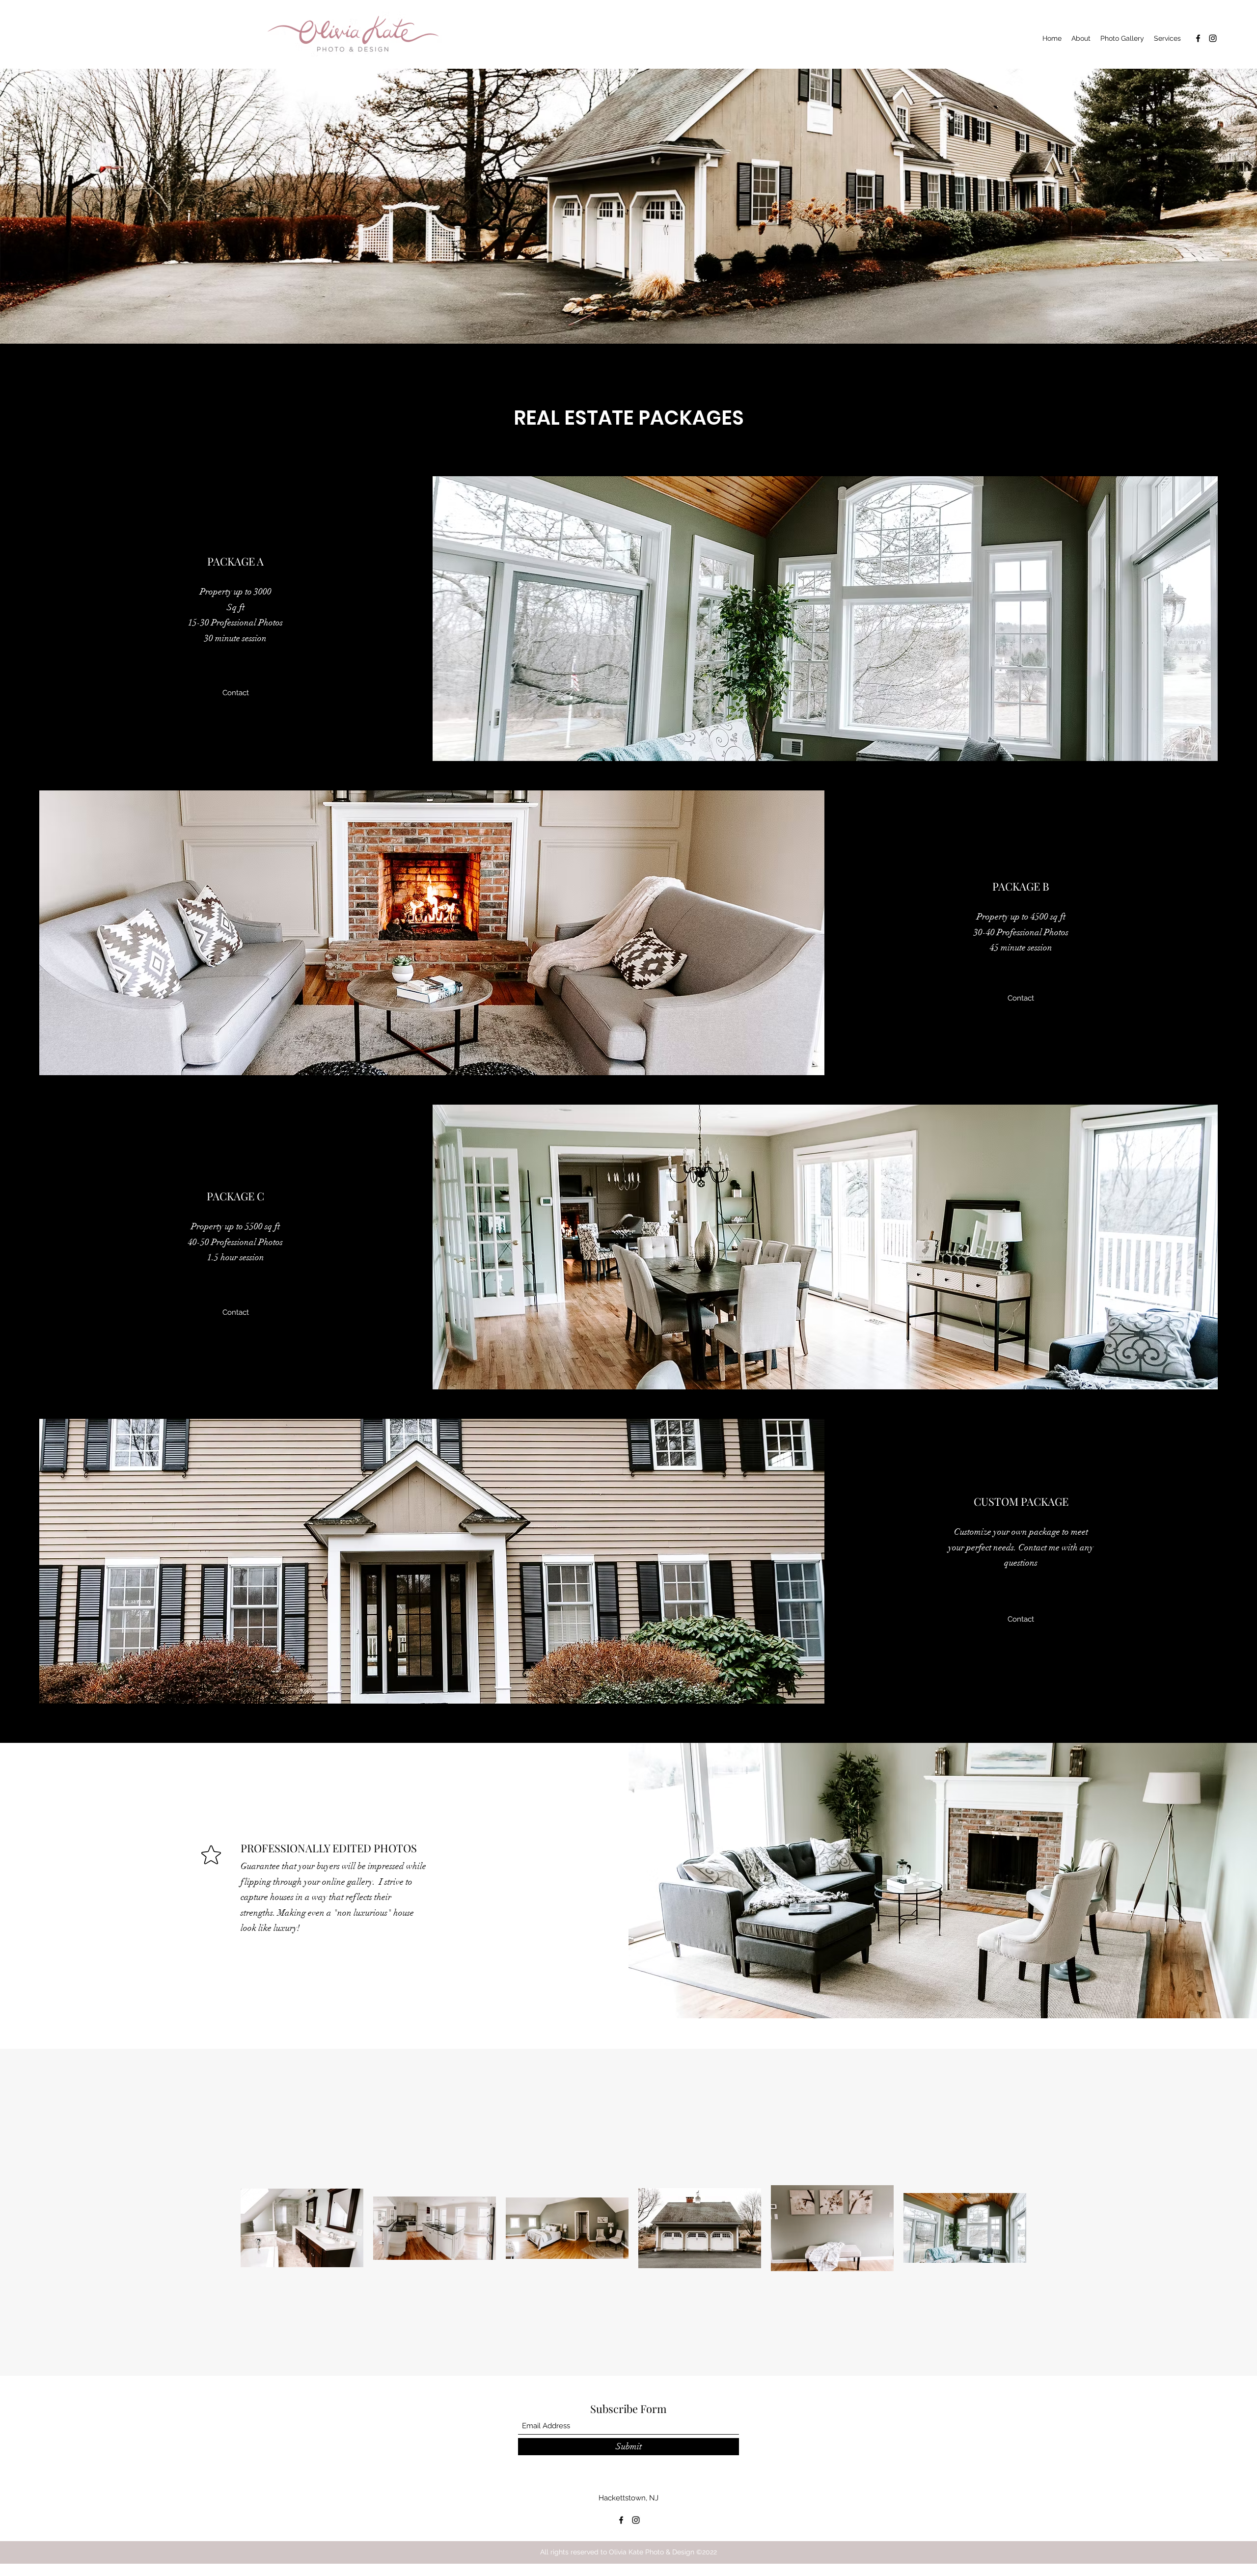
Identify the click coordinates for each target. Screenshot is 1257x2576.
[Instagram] (1213, 38)
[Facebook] (1198, 38)
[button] (236, 693)
